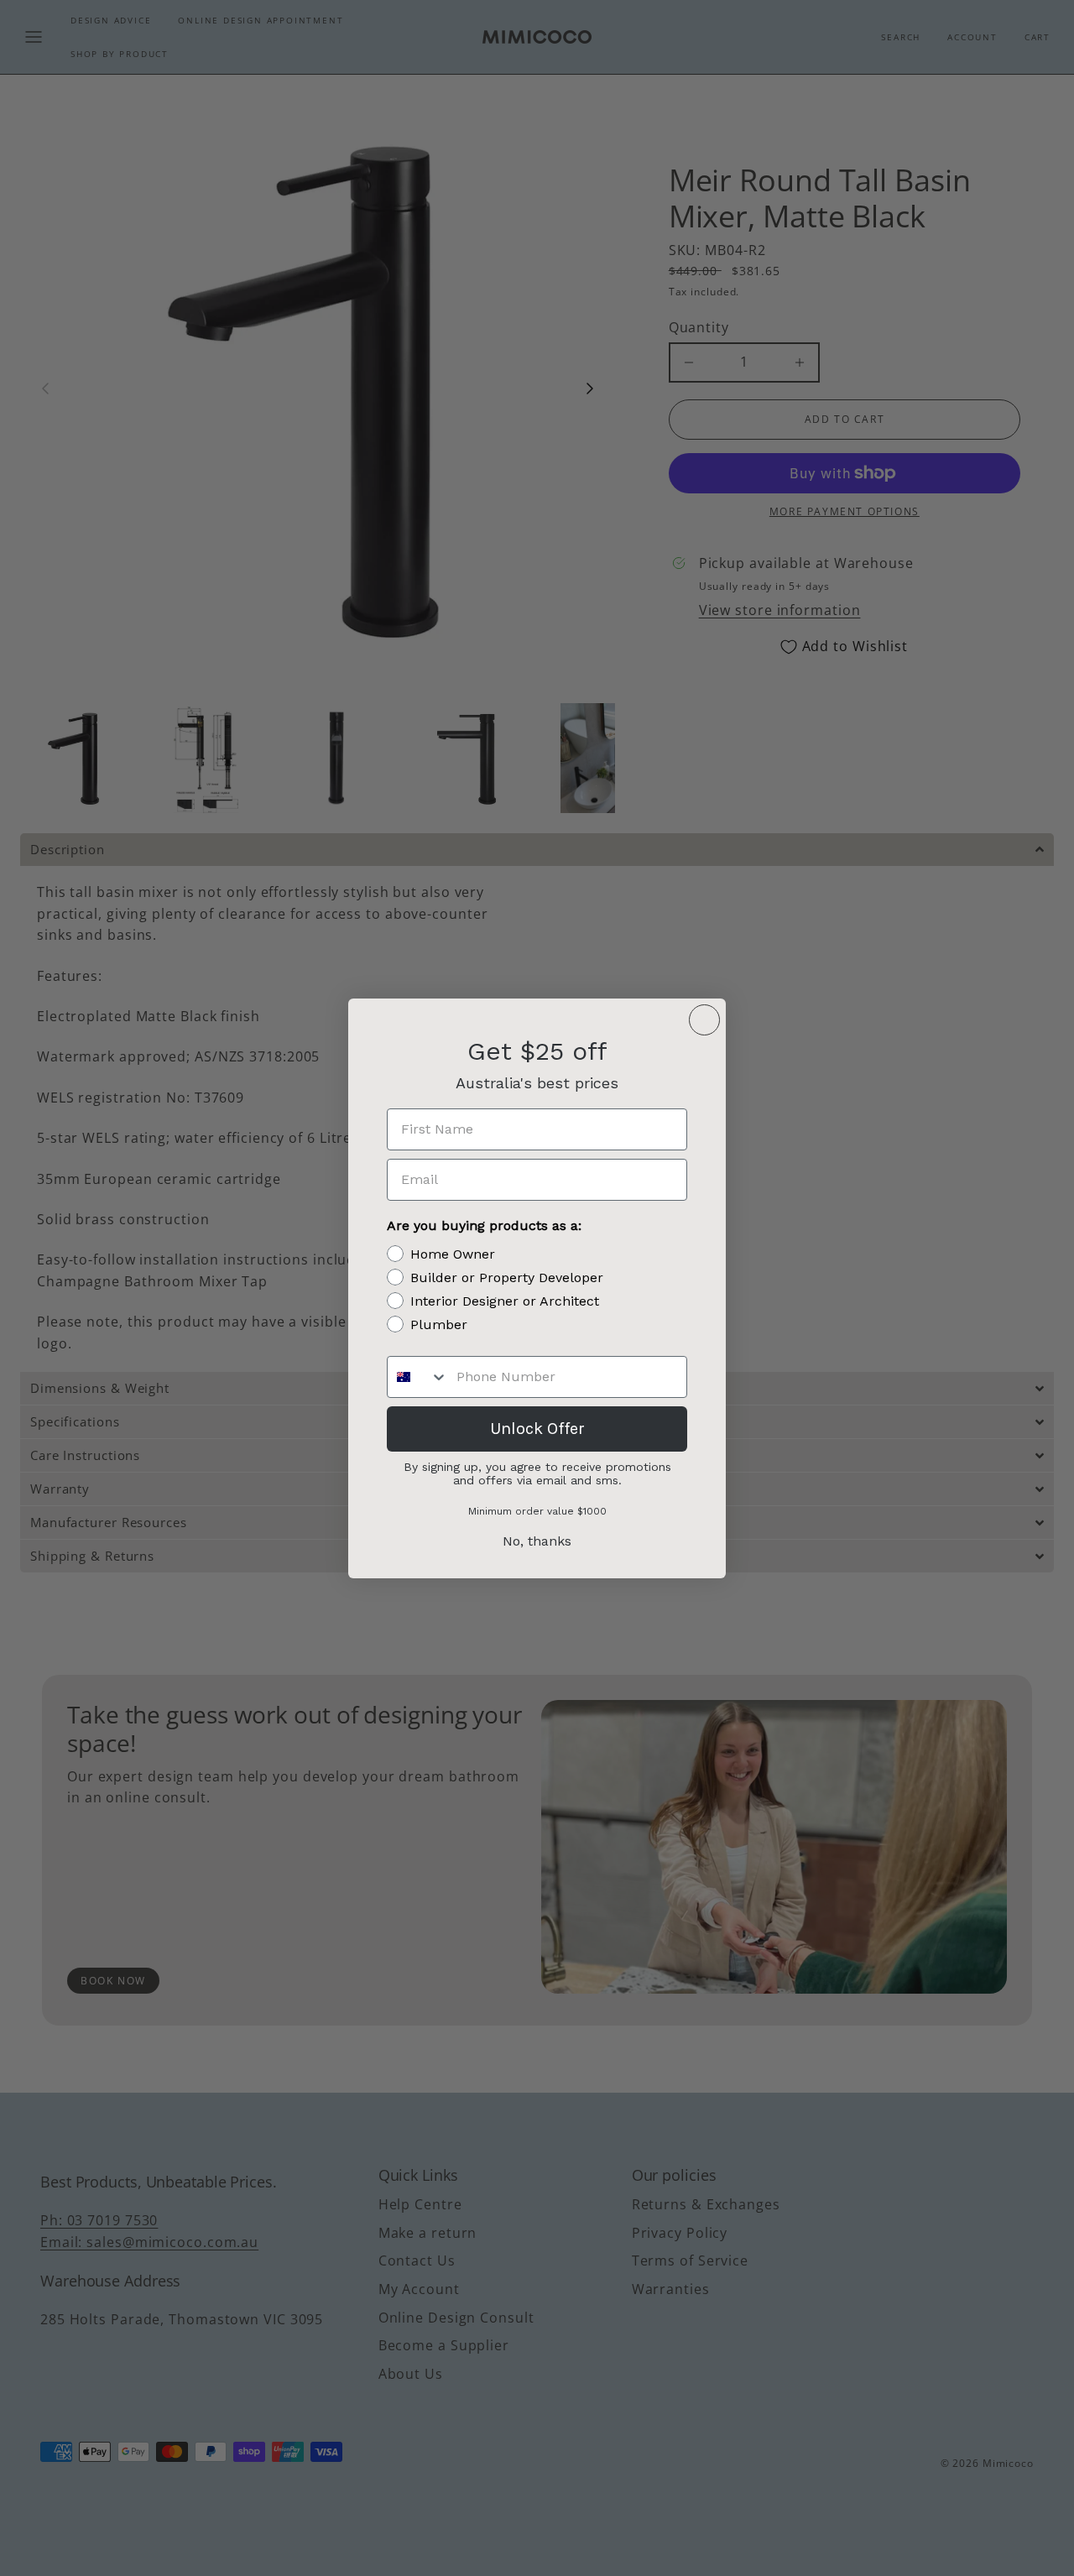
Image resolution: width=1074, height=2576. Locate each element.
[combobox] (418, 1377)
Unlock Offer (537, 1429)
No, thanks (537, 1541)
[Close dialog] (704, 1020)
